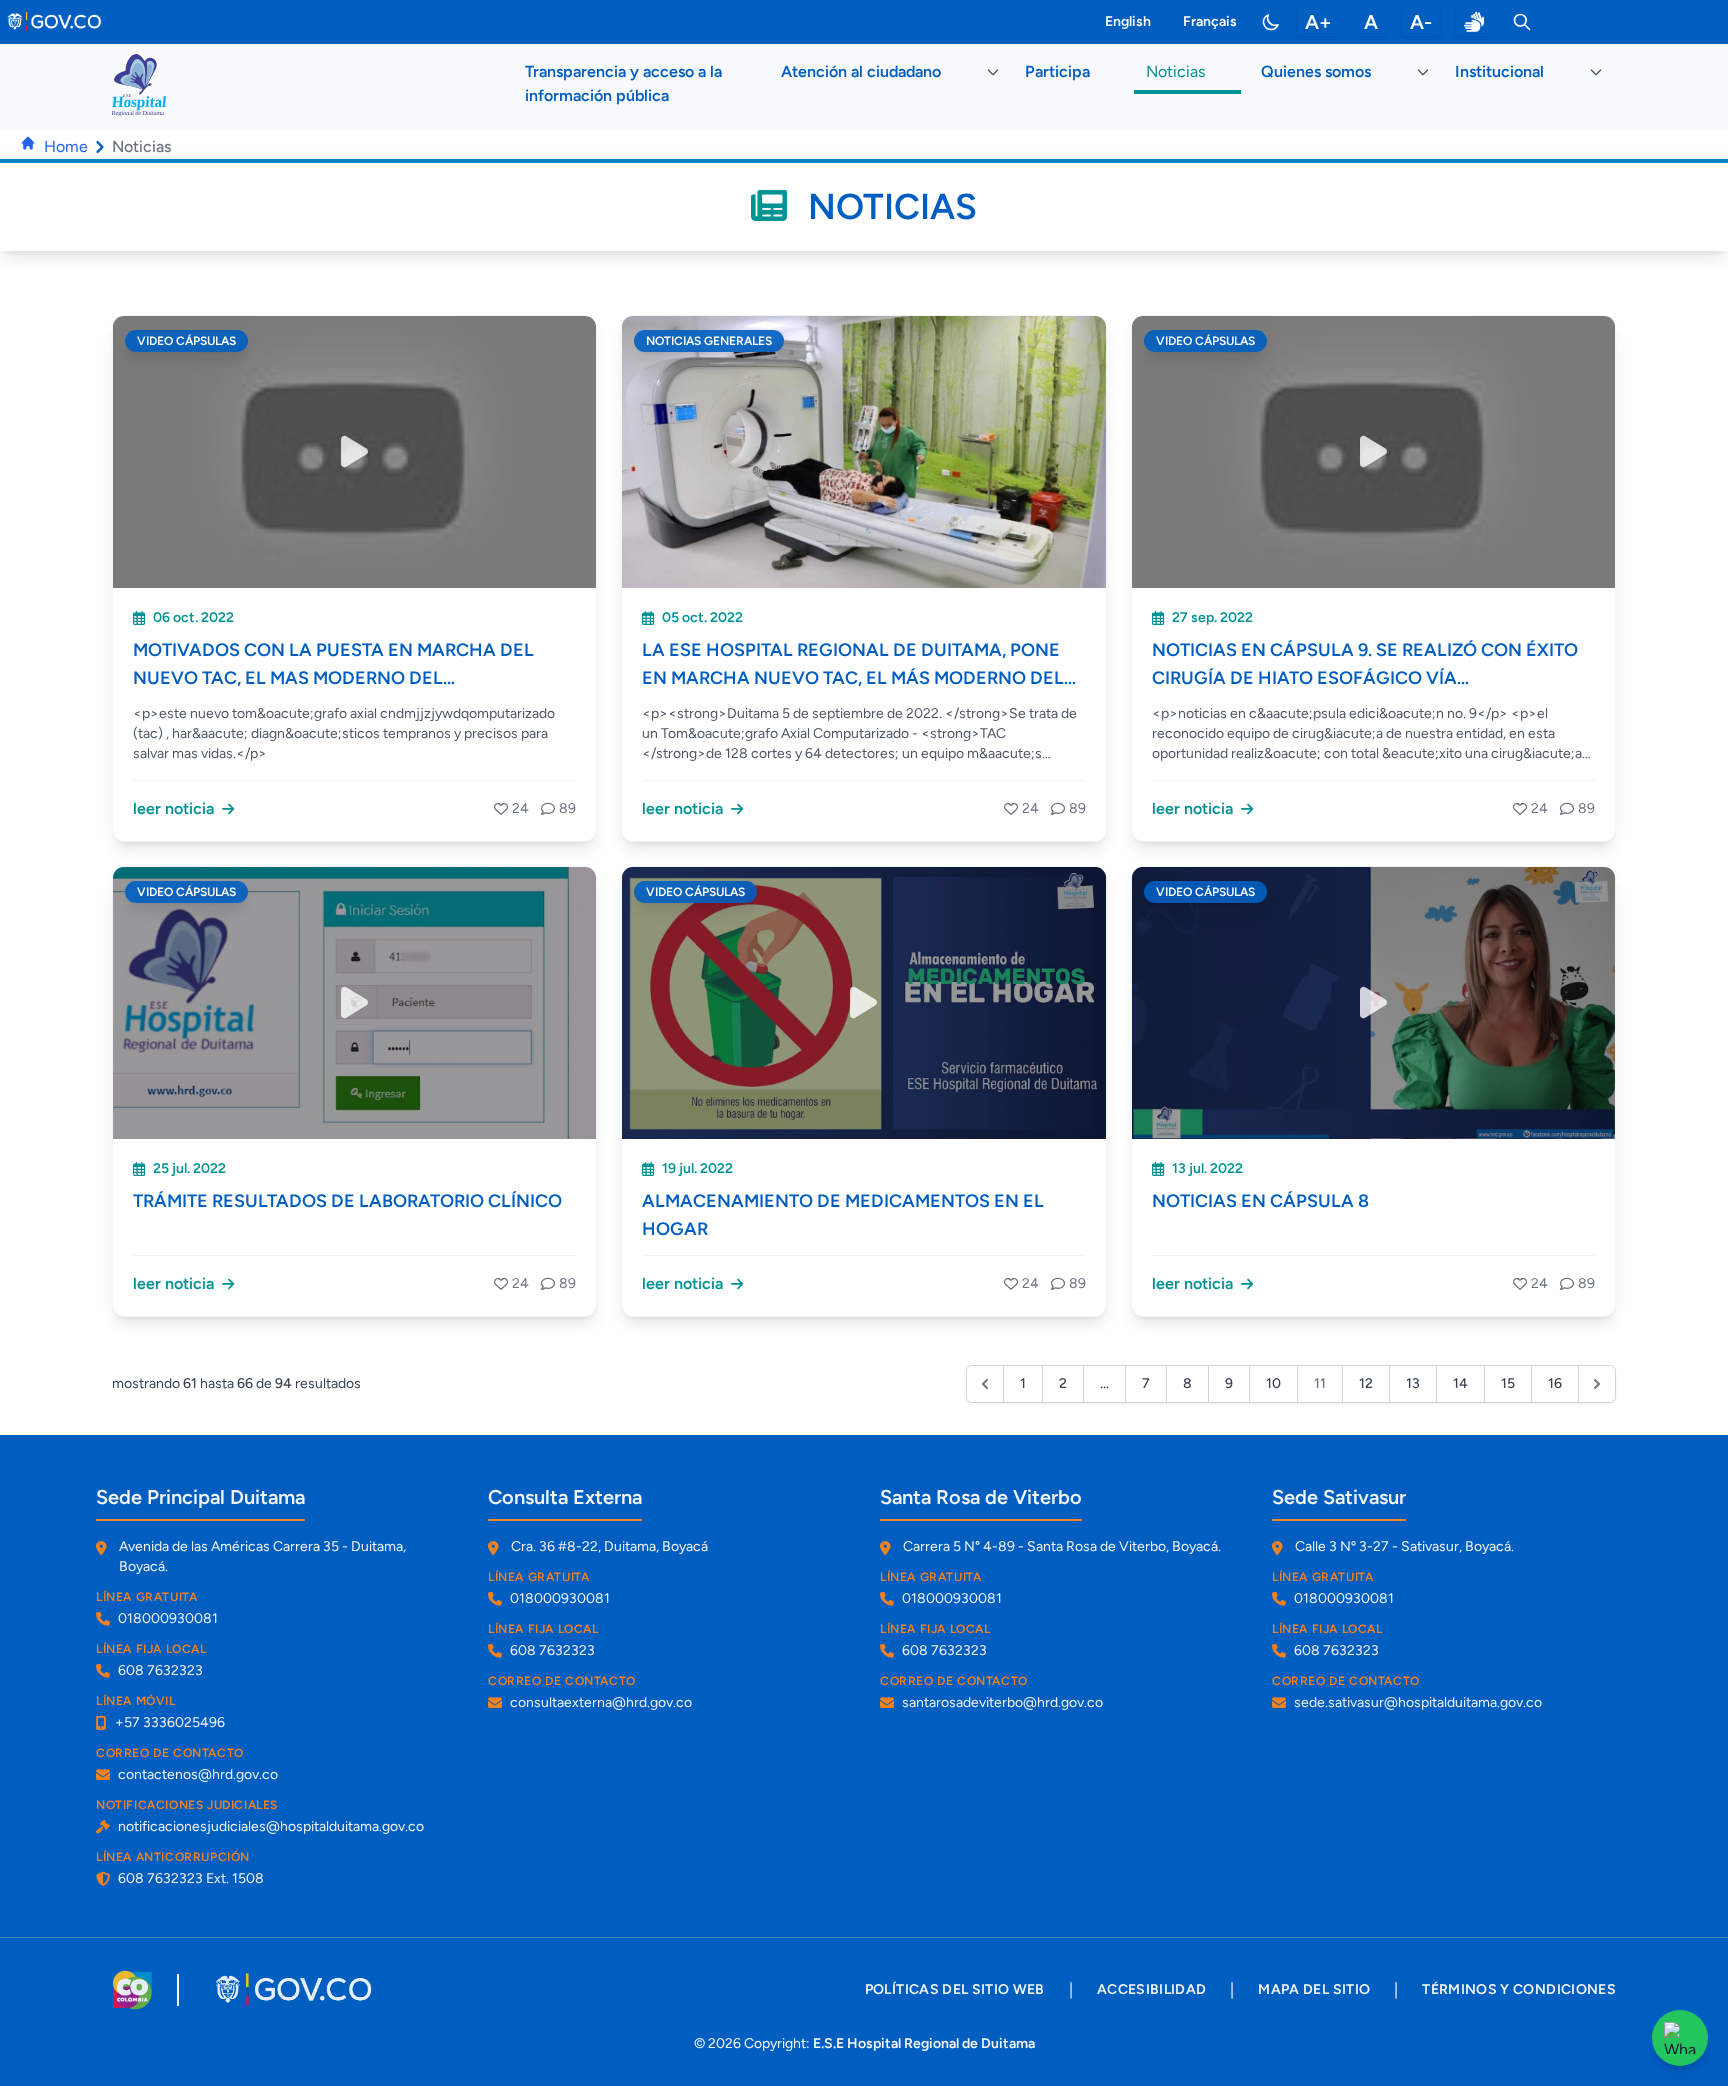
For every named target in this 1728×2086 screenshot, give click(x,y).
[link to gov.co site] (55, 22)
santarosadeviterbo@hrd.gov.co (1002, 1702)
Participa (1057, 71)
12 (1366, 1383)
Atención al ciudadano (861, 71)
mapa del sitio (1314, 1989)
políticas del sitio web (955, 1989)
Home (66, 146)
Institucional (1499, 71)
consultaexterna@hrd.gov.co (601, 1702)
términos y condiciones (1519, 1989)
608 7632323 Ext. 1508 (191, 1878)
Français (1210, 21)
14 (1460, 1383)
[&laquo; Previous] (985, 1384)
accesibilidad (1152, 1989)
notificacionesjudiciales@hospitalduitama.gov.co (271, 1826)
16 (1555, 1383)
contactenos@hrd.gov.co (198, 1774)
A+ (1318, 22)
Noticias (1175, 71)
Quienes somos (1316, 71)
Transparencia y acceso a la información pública (623, 83)
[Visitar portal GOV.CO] (295, 1990)
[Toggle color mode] (1271, 22)
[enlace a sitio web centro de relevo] (1474, 22)
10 (1273, 1383)
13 (1413, 1383)
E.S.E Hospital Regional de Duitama (924, 2043)
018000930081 (168, 1618)
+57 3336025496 (170, 1722)
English (1128, 21)
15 (1508, 1383)
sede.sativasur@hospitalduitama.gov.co (1418, 1702)
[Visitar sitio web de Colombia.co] (132, 1990)
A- (1421, 22)
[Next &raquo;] (1597, 1384)
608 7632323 (160, 1670)
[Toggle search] (1522, 22)
